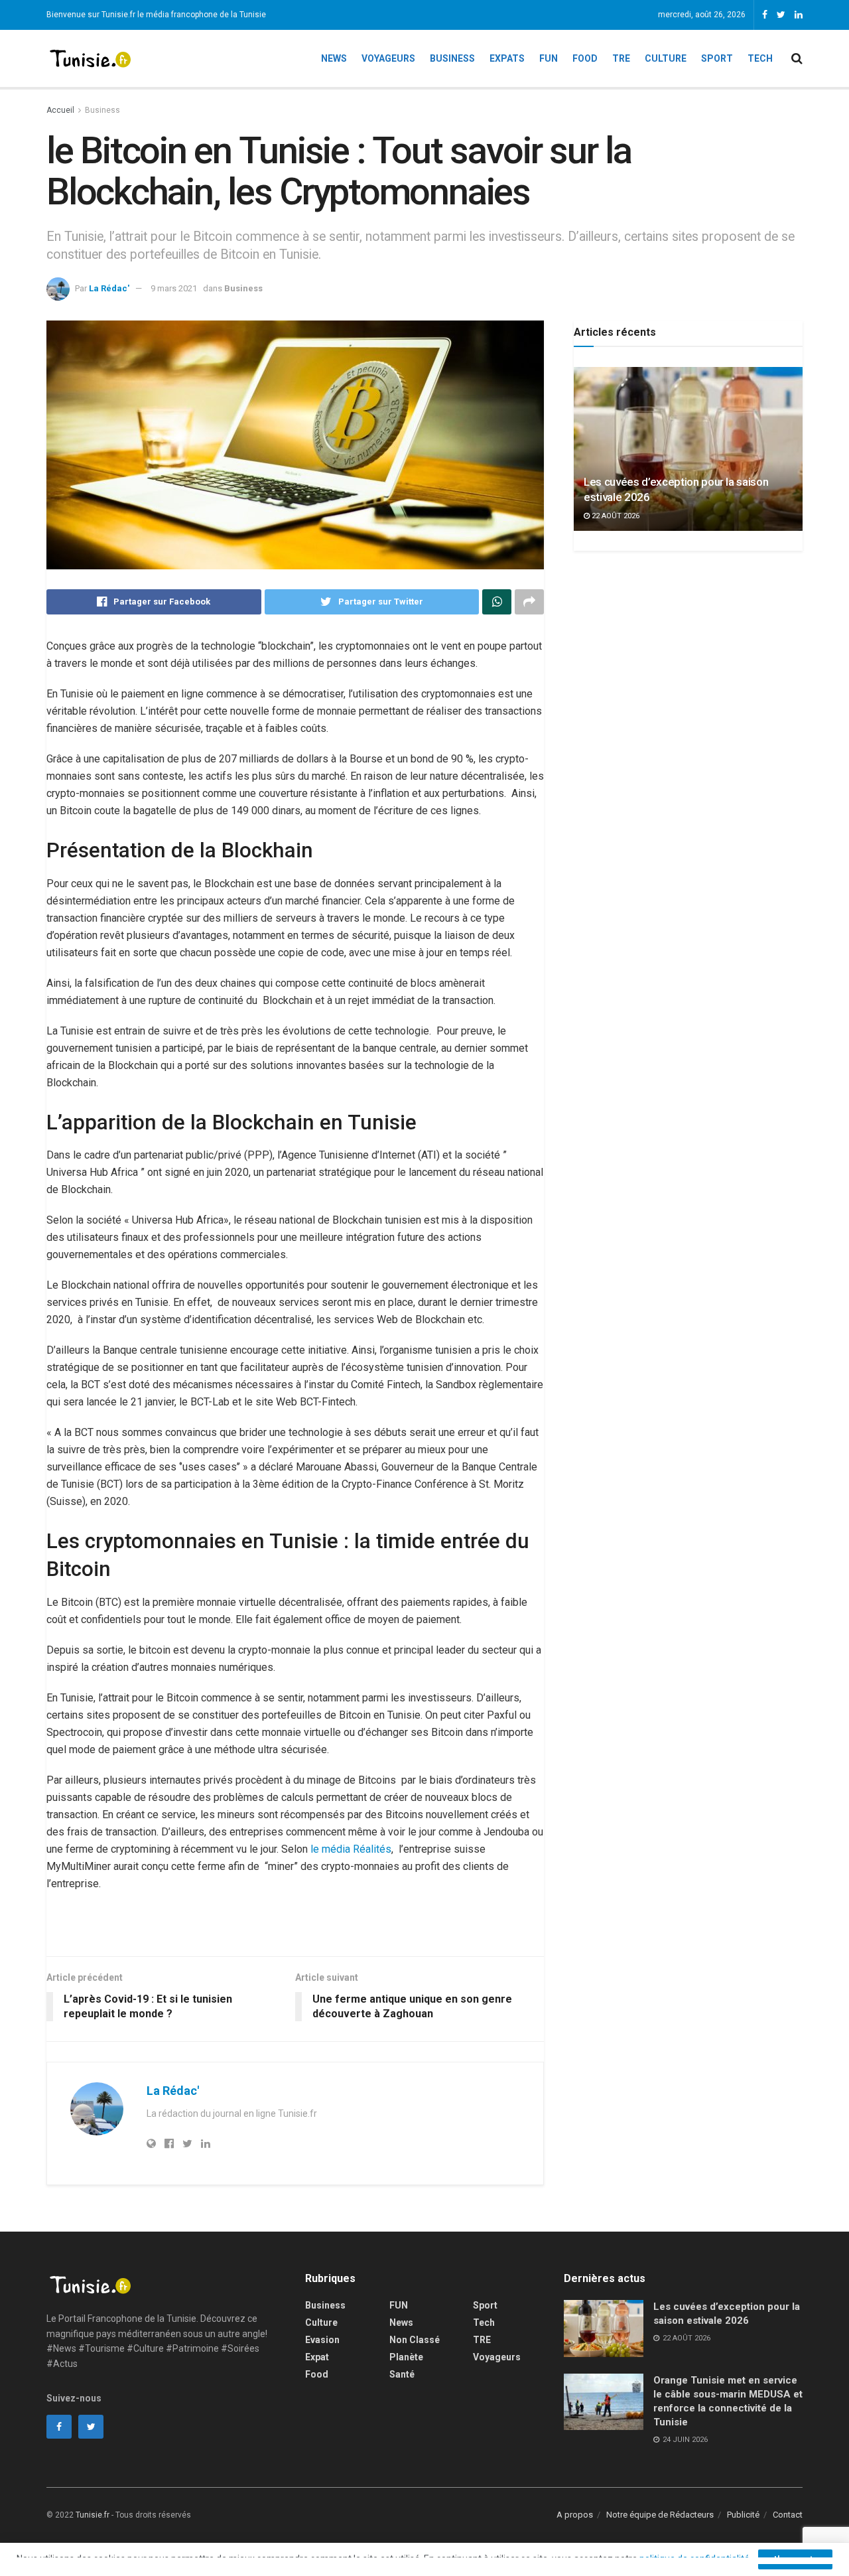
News (334, 58)
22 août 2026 (615, 516)
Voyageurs (388, 58)
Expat (317, 2357)
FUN (399, 2305)
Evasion (322, 2340)
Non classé (415, 2340)
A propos (575, 2515)
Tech (760, 58)
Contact (788, 2515)
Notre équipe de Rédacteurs (660, 2515)
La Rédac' (109, 288)
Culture (666, 58)
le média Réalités (351, 1849)
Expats (507, 58)
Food (585, 58)
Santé (402, 2374)
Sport (717, 58)
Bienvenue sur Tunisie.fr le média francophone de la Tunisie (156, 15)
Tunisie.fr (93, 2515)
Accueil (60, 110)
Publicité (743, 2515)
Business (452, 58)
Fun (549, 58)
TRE (621, 58)
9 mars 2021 (174, 288)
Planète (406, 2357)
